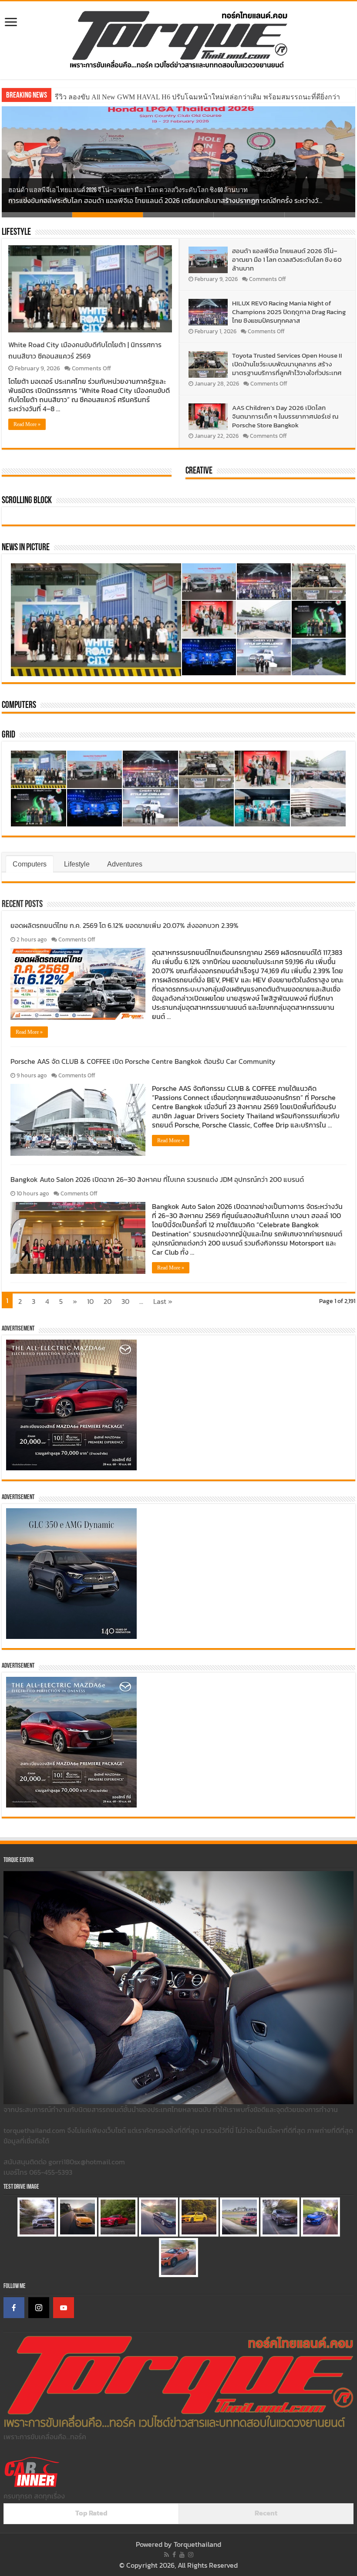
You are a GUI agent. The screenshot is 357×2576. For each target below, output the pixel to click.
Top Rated (91, 2513)
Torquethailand (197, 2544)
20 (108, 1301)
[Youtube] (182, 2555)
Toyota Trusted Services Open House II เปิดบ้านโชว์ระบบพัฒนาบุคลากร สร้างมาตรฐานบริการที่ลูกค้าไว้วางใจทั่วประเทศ (287, 364)
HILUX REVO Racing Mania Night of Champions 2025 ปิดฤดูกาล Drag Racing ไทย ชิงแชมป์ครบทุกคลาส (289, 312)
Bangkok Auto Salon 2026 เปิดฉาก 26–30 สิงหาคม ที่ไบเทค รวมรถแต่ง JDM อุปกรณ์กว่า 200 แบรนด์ (157, 1179)
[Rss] (167, 2555)
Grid (8, 735)
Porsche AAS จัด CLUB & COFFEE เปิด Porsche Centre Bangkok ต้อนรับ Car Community (143, 1061)
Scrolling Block (27, 501)
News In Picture (26, 548)
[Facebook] (14, 2308)
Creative (199, 471)
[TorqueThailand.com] (178, 38)
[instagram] (191, 2555)
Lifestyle (16, 232)
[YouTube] (64, 2308)
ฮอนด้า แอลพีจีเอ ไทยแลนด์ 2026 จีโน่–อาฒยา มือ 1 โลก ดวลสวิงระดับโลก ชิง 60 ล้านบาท (128, 191)
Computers (19, 706)
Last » (163, 1301)
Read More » (27, 424)
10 (90, 1301)
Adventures (125, 864)
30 (125, 1301)
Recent (266, 2513)
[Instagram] (39, 2308)
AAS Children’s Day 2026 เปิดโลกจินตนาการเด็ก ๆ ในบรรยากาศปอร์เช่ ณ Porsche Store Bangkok (285, 416)
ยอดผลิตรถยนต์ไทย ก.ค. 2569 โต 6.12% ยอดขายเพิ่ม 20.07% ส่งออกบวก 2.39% (125, 925)
